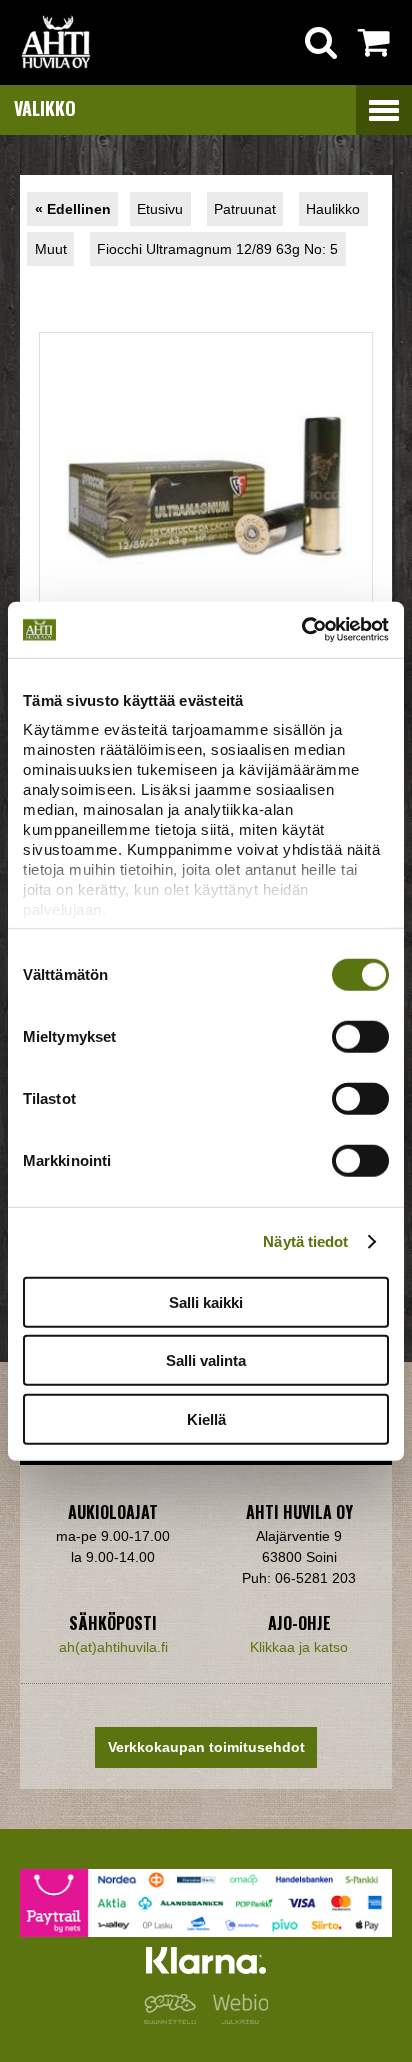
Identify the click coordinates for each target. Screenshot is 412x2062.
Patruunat (245, 209)
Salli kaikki (206, 1301)
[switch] (360, 1036)
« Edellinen (73, 209)
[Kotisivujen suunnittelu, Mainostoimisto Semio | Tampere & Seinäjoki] (174, 2019)
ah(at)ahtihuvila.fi (113, 1647)
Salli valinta (206, 1360)
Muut (51, 249)
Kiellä (206, 1418)
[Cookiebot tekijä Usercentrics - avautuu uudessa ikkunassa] (301, 630)
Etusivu (160, 209)
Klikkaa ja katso (299, 1647)
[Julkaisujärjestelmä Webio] (236, 2019)
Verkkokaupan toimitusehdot (206, 1747)
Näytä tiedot (305, 1241)
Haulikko (333, 209)
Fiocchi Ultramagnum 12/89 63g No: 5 (217, 249)
